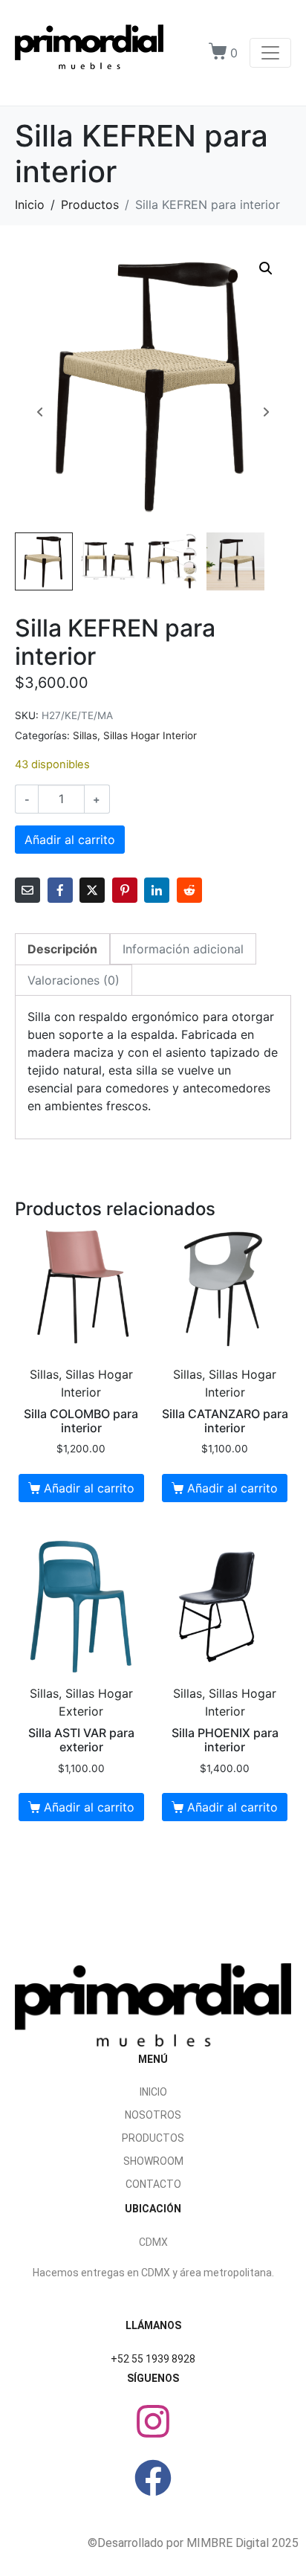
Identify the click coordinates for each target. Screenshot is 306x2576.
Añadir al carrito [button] (89, 1488)
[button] (266, 268)
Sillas (85, 735)
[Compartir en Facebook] (60, 890)
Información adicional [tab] (183, 949)
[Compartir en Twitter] (92, 890)
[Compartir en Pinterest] (125, 890)
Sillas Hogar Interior (150, 735)
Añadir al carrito (70, 840)
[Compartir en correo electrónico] (27, 890)
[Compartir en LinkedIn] (157, 890)
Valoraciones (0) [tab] (74, 980)
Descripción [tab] (62, 949)
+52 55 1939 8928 (153, 2359)
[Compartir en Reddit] (189, 890)
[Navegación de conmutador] (270, 53)
